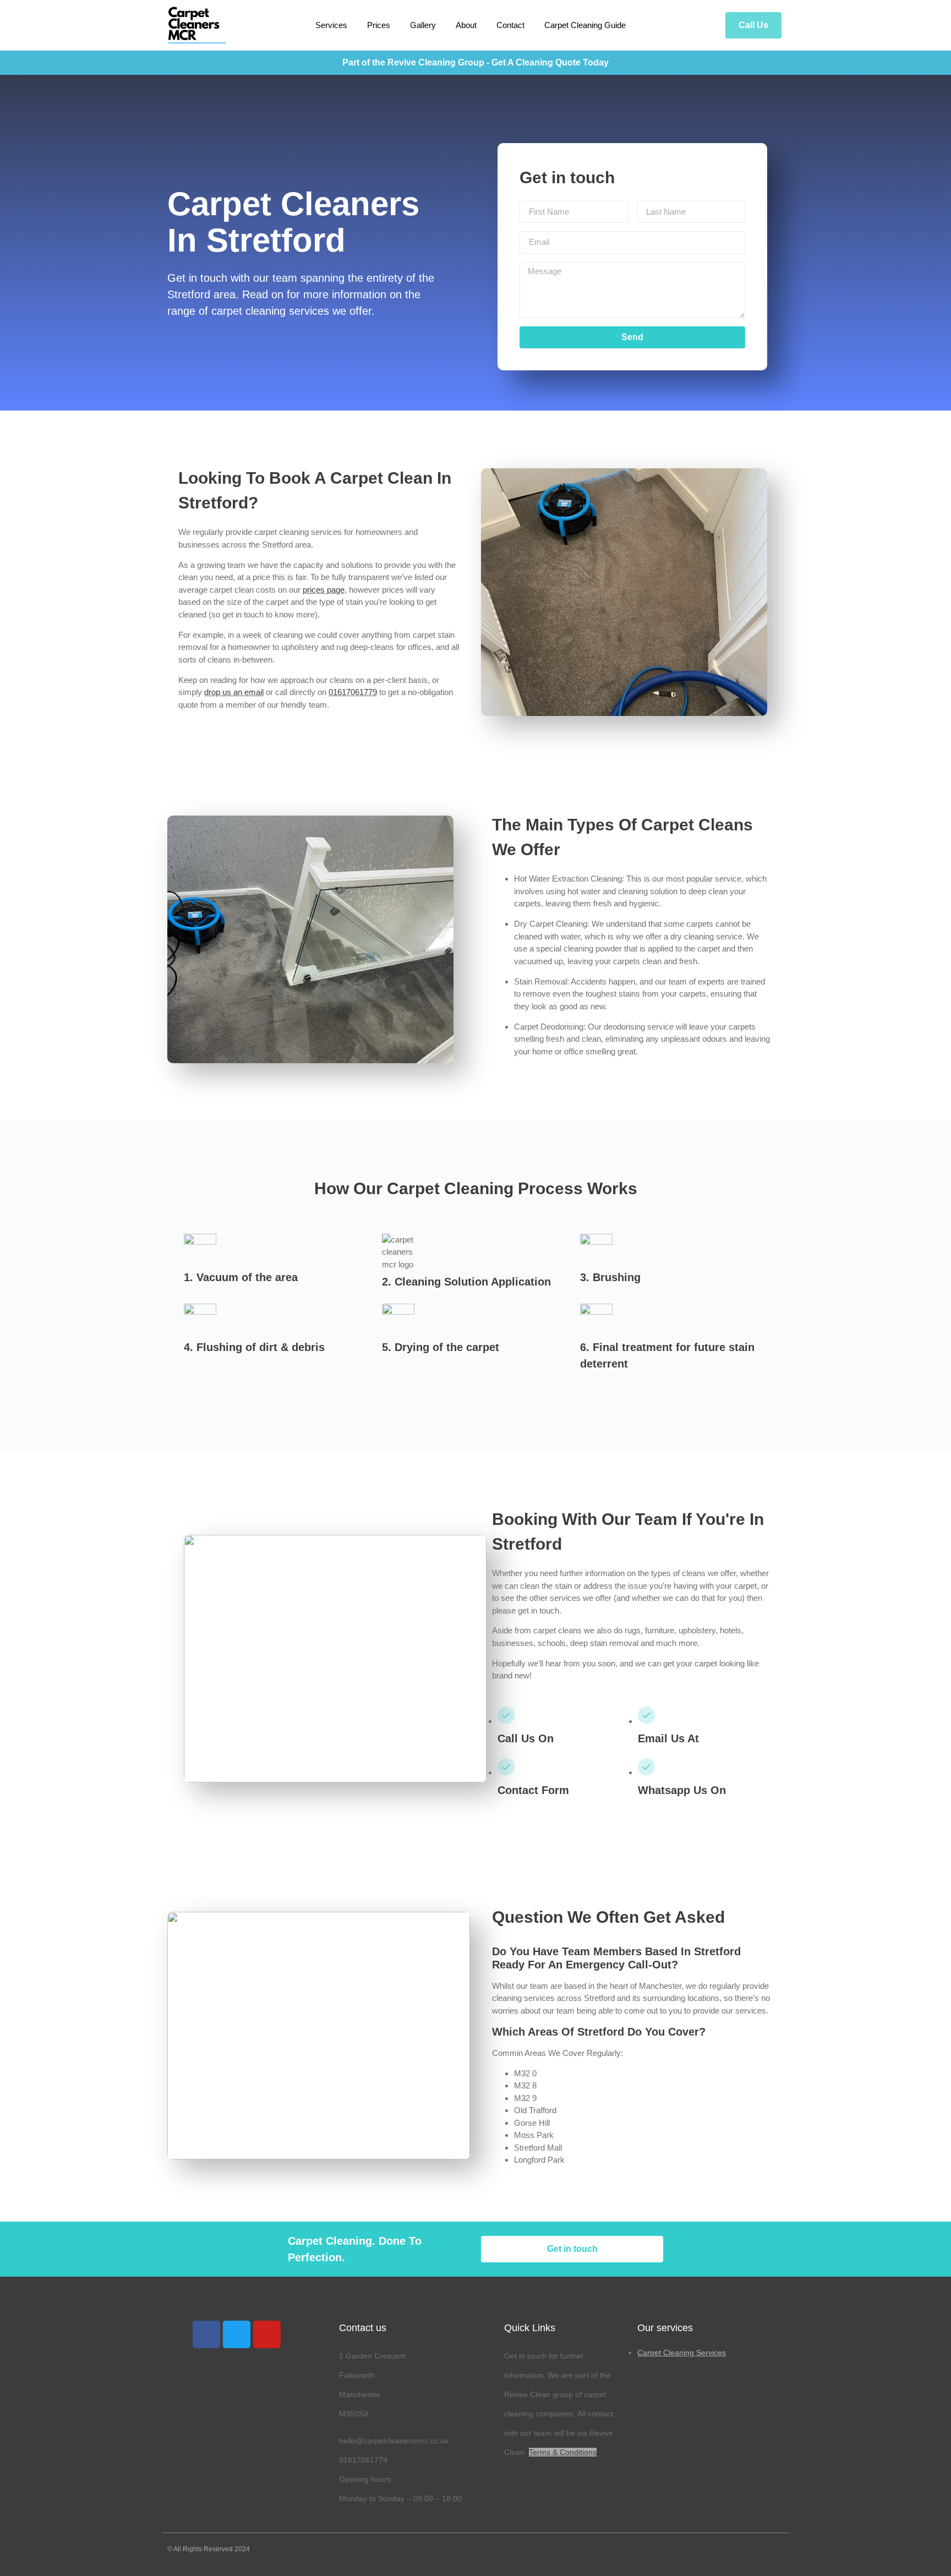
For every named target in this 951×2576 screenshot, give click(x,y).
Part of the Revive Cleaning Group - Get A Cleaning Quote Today (475, 62)
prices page (324, 590)
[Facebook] (206, 2334)
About (466, 25)
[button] (753, 25)
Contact (510, 25)
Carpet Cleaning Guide (585, 25)
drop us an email (234, 692)
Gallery (423, 25)
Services (331, 25)
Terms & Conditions (563, 2452)
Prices (379, 25)
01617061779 (353, 692)
